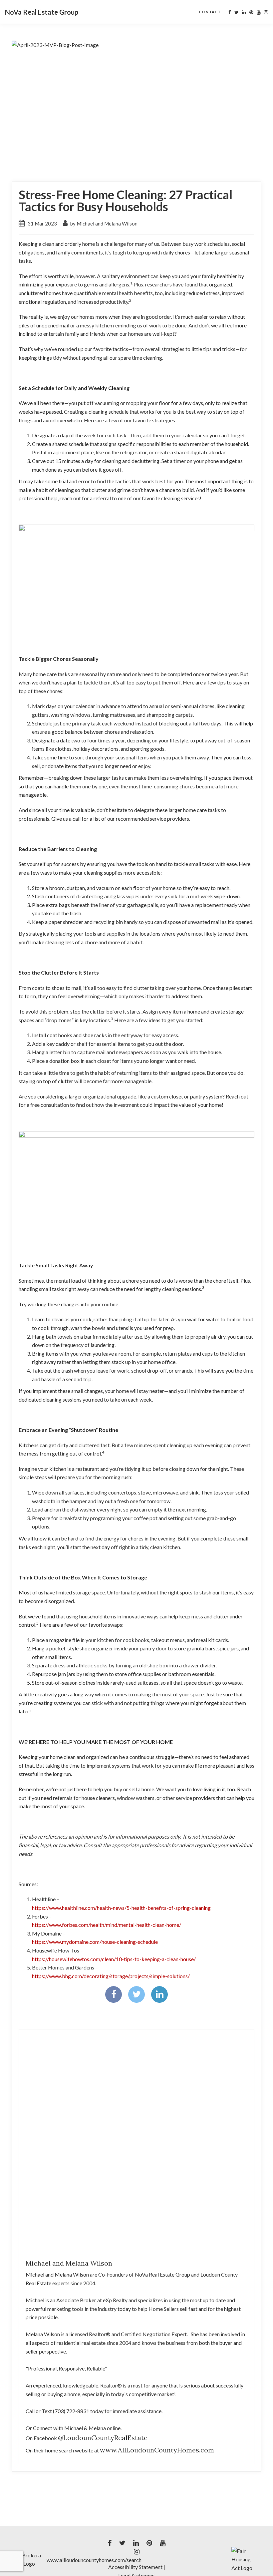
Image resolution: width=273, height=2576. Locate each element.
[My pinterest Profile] (251, 12)
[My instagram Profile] (266, 12)
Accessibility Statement (135, 2567)
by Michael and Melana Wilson (103, 223)
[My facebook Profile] (230, 12)
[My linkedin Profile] (244, 12)
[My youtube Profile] (259, 12)
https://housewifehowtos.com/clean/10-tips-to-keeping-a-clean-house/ (114, 1959)
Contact (210, 12)
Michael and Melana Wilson (69, 2263)
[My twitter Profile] (237, 12)
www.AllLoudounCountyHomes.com (157, 2450)
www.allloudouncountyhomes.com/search (94, 2560)
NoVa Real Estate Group (42, 12)
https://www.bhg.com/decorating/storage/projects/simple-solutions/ (111, 1976)
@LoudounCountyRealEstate (103, 2438)
